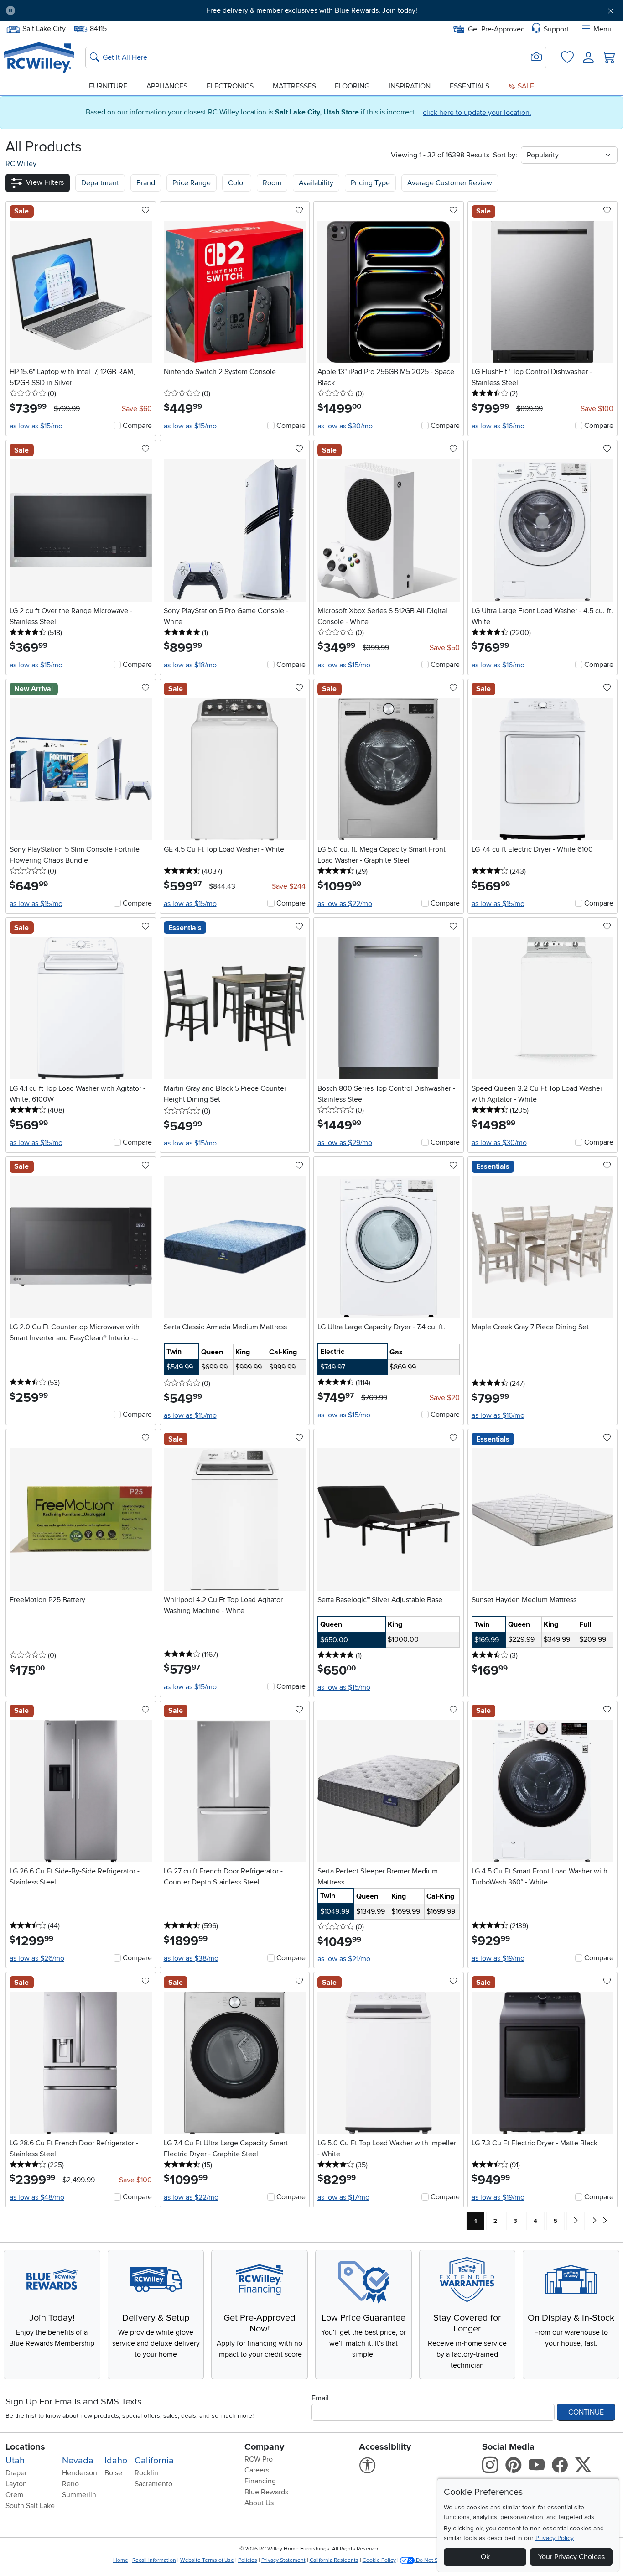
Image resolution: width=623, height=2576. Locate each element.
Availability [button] (316, 183)
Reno (70, 2484)
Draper (16, 2473)
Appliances (167, 86)
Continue (586, 2412)
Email (320, 2398)
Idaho (116, 2461)
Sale (525, 86)
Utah (15, 2461)
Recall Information (154, 2560)
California (154, 2461)
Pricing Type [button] (370, 183)
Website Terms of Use (207, 2560)
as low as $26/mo (37, 1958)
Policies (248, 2560)
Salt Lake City (44, 28)
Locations (25, 2447)
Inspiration (410, 86)
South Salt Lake (30, 2506)
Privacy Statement (283, 2560)
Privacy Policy (555, 2538)
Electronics (230, 86)
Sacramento (153, 2484)
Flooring (352, 86)
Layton (16, 2484)
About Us (259, 2503)
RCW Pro (259, 2459)
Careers (257, 2470)
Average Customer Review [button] (450, 183)
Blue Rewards (266, 2492)
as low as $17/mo (343, 2197)
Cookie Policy (379, 2560)
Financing (260, 2481)
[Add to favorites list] (145, 211)
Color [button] (237, 183)
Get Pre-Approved (496, 29)
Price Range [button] (192, 183)
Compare (137, 426)
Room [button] (272, 183)
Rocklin (146, 2473)
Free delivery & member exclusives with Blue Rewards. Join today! (312, 10)
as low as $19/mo (498, 1958)
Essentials (470, 86)
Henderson (80, 2473)
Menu (602, 29)
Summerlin (79, 2495)
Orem (14, 2495)
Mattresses (294, 86)
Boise (113, 2473)
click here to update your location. (477, 113)
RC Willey (21, 164)
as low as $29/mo (345, 1143)
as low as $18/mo (190, 665)
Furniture (108, 86)
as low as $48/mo (37, 2197)
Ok (485, 2557)
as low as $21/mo (344, 1959)
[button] (70, 10)
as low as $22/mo (345, 904)
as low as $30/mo (345, 426)
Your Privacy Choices (571, 2557)
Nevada (78, 2461)
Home (121, 2560)
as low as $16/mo (498, 426)
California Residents (334, 2560)
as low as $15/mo (36, 426)
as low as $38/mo (191, 1958)
